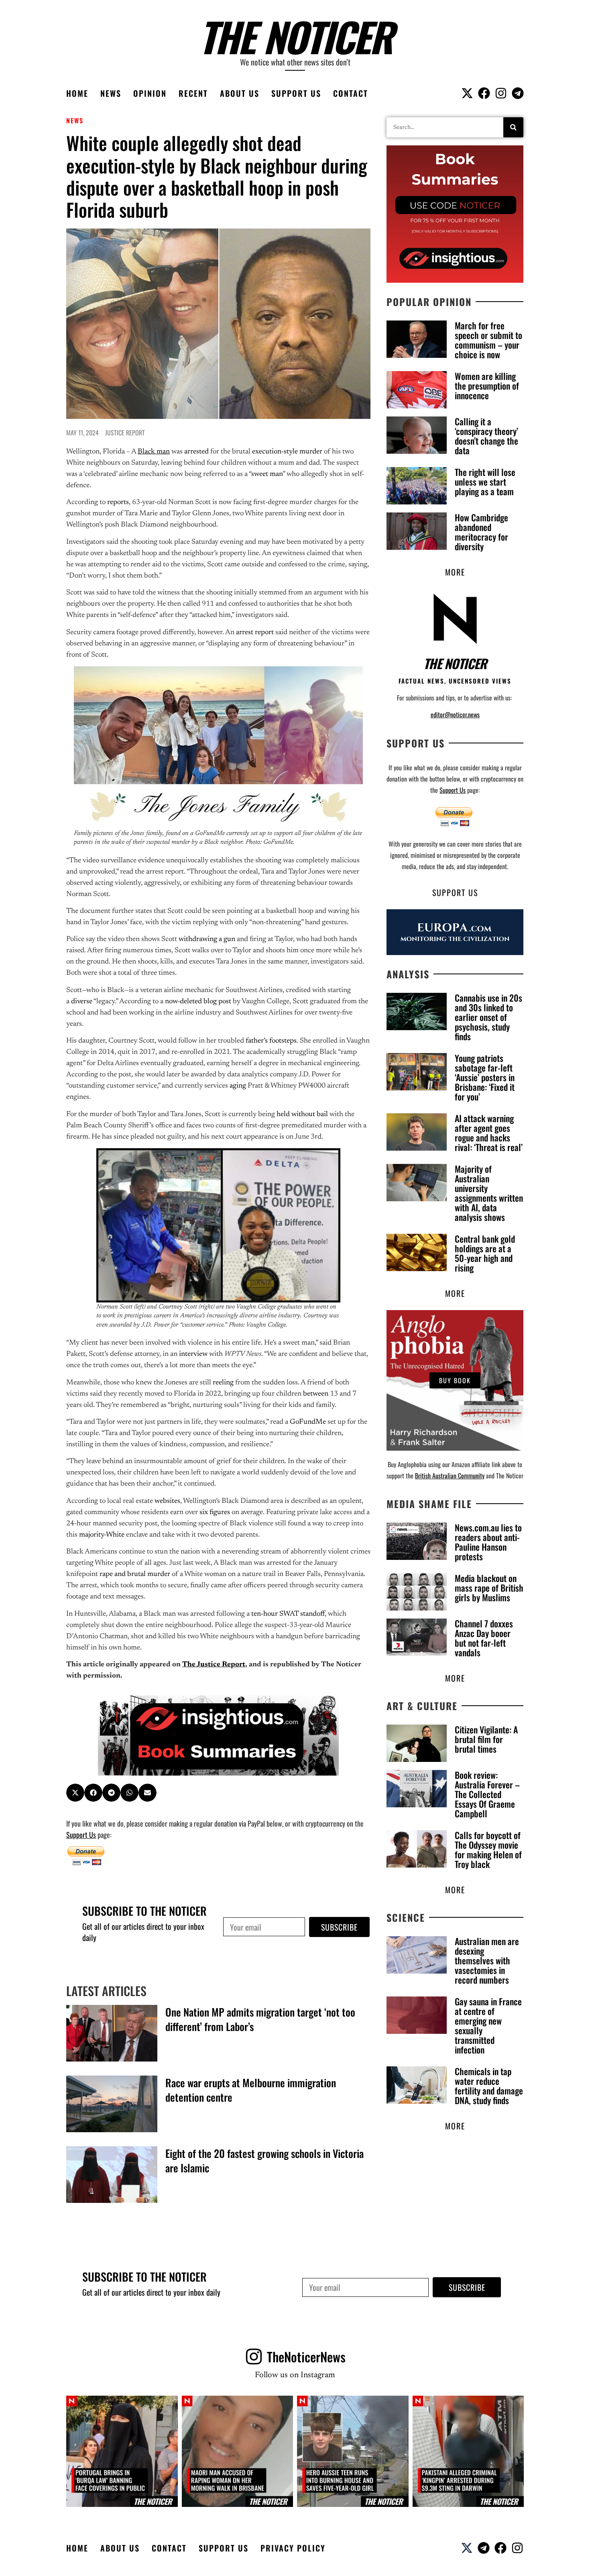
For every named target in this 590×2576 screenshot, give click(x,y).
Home (77, 93)
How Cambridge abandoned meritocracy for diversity (481, 532)
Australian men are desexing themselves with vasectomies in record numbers (487, 1960)
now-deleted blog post (198, 1002)
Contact (351, 93)
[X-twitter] (467, 93)
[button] (75, 1793)
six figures (215, 1513)
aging (238, 1086)
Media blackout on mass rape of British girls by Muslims (489, 1588)
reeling (223, 1383)
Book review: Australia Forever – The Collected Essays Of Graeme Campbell (487, 1794)
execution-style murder (287, 452)
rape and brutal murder (135, 1574)
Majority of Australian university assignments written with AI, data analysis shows (489, 1193)
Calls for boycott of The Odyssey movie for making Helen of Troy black (488, 1849)
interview (193, 1354)
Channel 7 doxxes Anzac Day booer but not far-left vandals (484, 1638)
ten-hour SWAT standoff (288, 1614)
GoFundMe (308, 1422)
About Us (240, 93)
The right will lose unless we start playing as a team (485, 482)
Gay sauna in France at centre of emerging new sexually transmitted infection (488, 2025)
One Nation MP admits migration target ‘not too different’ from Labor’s (260, 2019)
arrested (196, 452)
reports (118, 502)
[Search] (513, 127)
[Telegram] (518, 93)
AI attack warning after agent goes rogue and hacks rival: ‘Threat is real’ (489, 1133)
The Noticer (295, 36)
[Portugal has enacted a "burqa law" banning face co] (122, 2451)
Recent (193, 93)
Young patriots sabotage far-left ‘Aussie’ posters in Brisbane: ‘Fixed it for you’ (485, 1077)
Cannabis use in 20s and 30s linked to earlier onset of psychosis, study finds (488, 1017)
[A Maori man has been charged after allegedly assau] (238, 2451)
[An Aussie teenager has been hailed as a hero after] (353, 2451)
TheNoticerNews (306, 2357)
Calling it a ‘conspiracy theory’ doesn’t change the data (486, 436)
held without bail (302, 1114)
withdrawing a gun (207, 939)
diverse (82, 1002)
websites (167, 1501)
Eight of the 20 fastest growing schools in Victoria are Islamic (264, 2161)
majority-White (102, 1535)
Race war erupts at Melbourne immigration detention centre (251, 2090)
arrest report (255, 633)
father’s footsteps (271, 1041)
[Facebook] (484, 93)
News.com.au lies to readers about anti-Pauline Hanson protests (488, 1542)
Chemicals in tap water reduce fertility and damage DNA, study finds (489, 2086)
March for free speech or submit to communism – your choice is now (488, 340)
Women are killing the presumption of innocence (487, 386)
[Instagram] (501, 93)
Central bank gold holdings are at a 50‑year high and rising (485, 1253)
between (316, 1394)
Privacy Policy (293, 2548)
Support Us (296, 93)
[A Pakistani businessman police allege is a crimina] (468, 2451)
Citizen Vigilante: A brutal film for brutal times (486, 1739)
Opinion (150, 93)
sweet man (267, 474)
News (111, 93)
